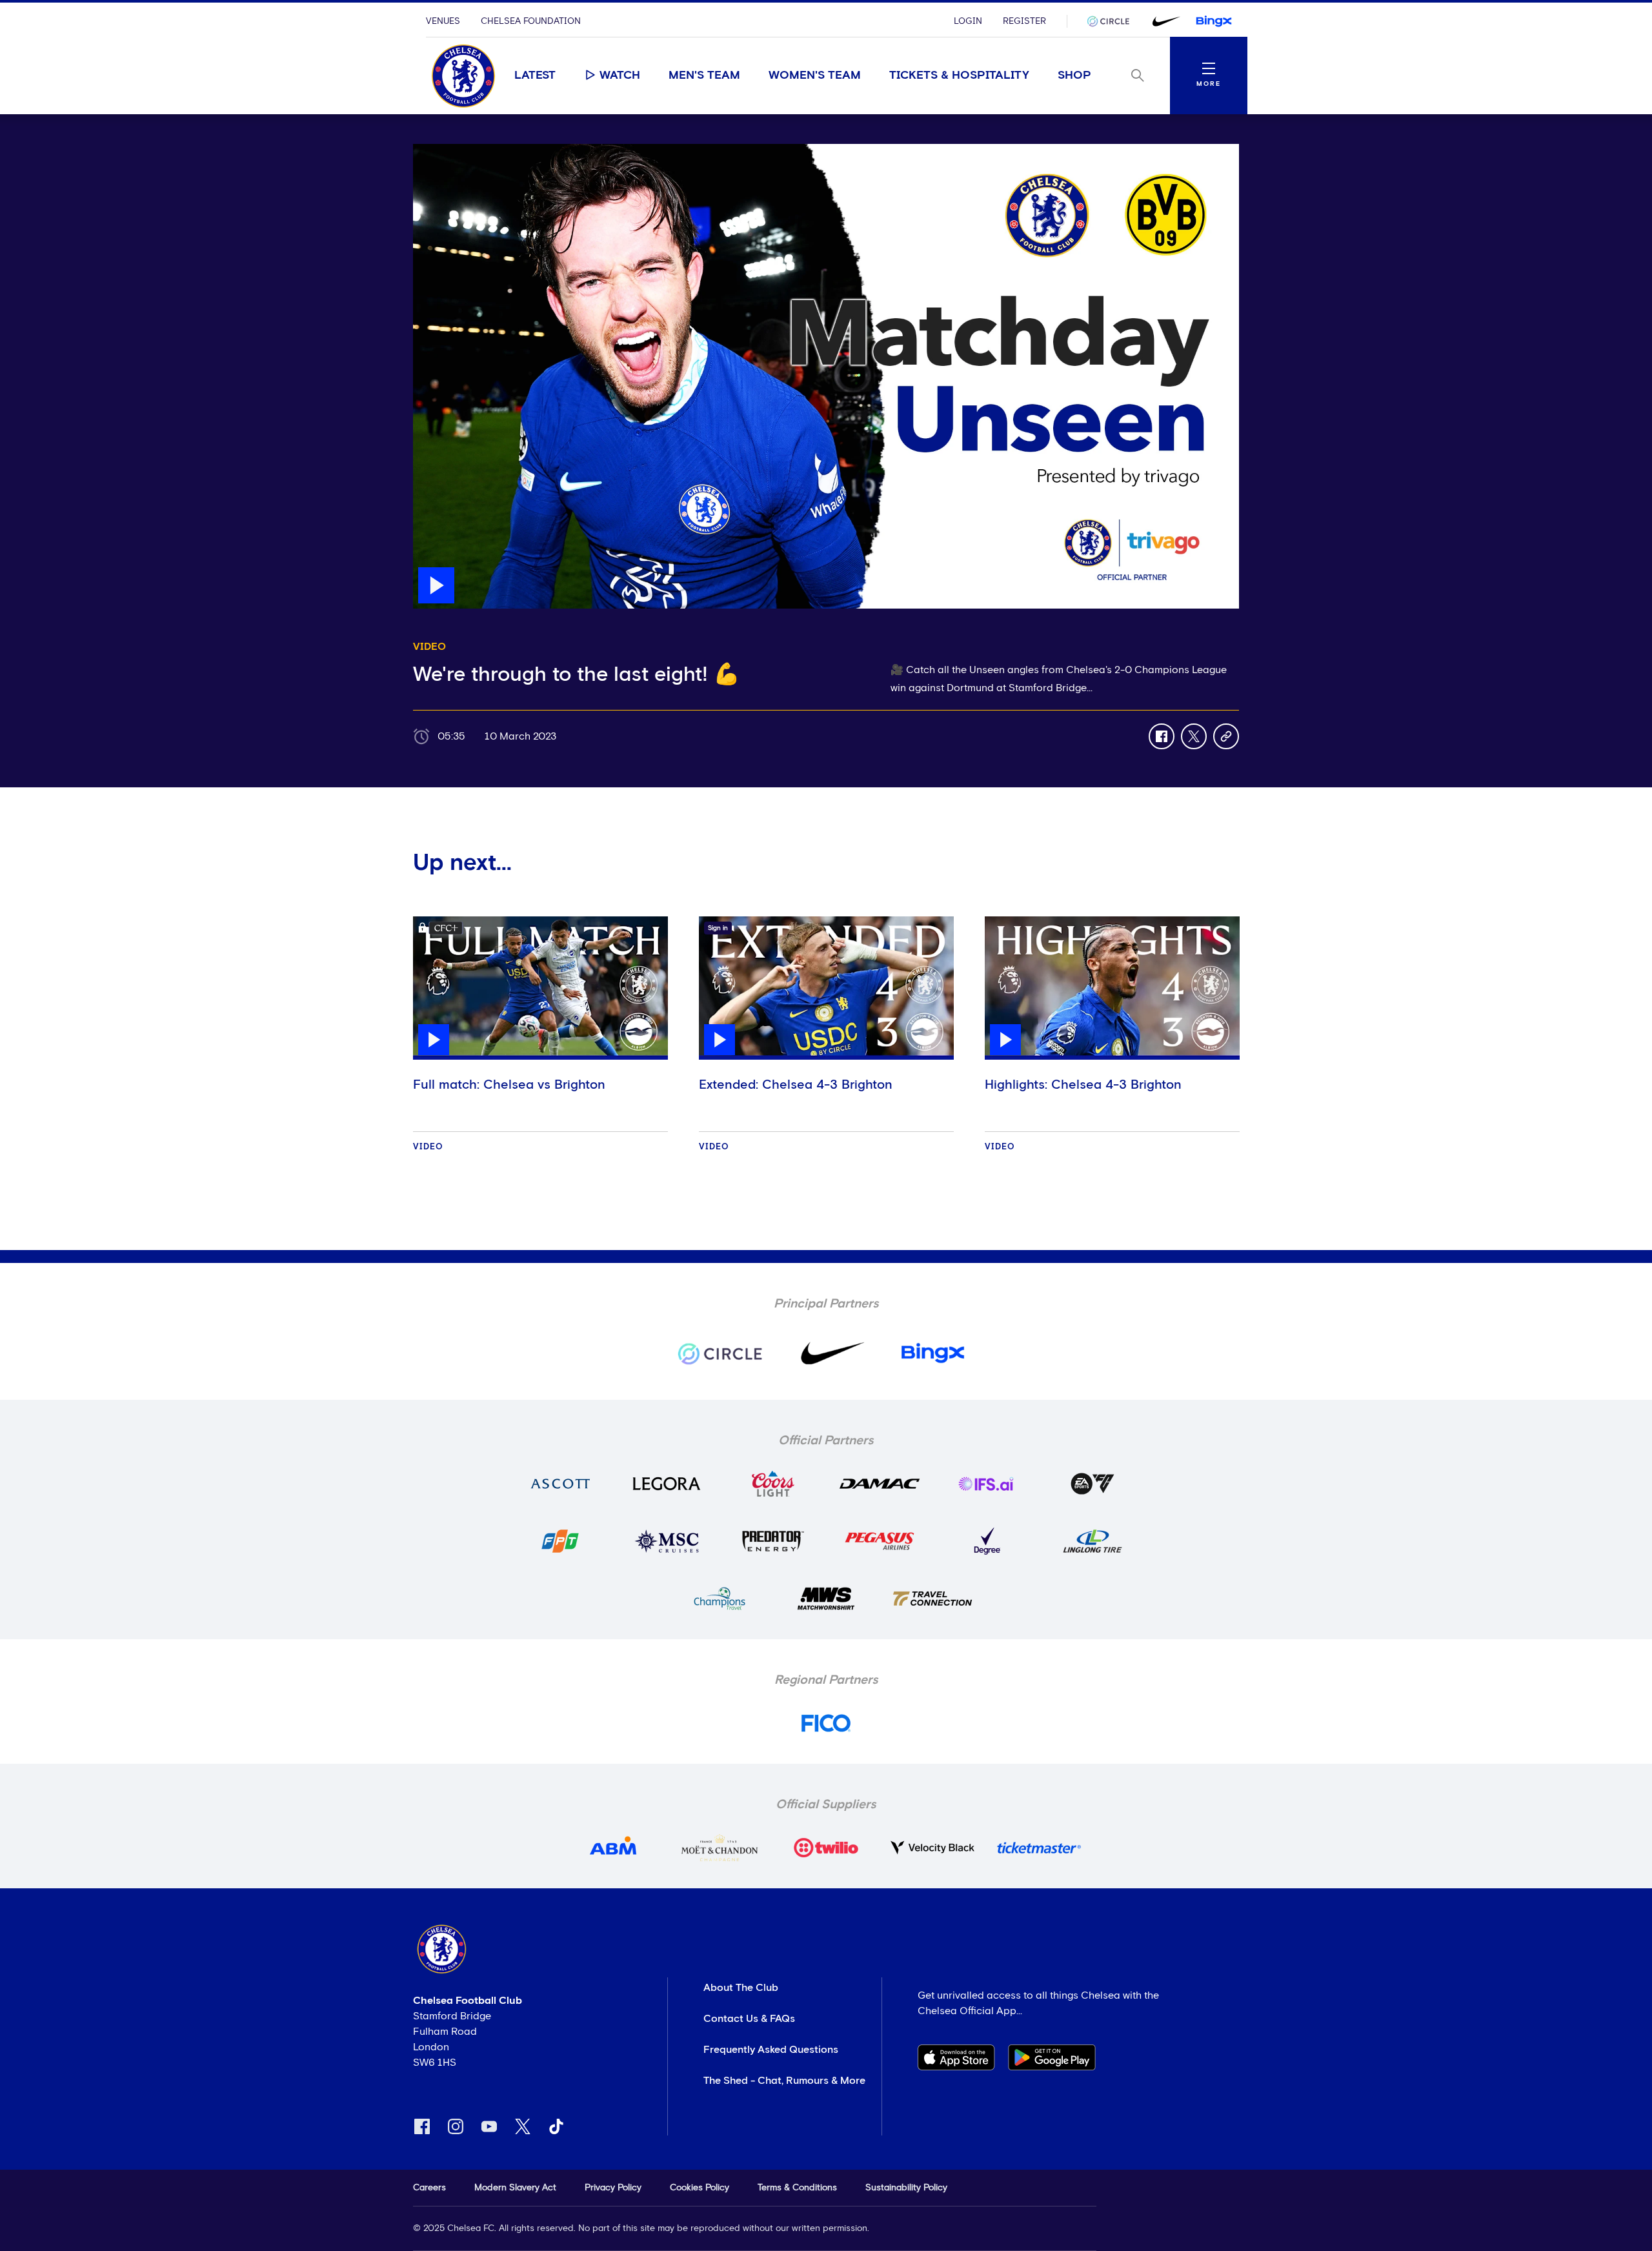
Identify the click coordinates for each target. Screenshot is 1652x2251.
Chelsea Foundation (531, 21)
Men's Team (704, 76)
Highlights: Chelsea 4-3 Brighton (1083, 1085)
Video (428, 1147)
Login (968, 21)
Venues (443, 21)
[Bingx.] (1214, 21)
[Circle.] (1113, 21)
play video (438, 150)
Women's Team (815, 76)
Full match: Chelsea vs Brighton (509, 1085)
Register (1024, 21)
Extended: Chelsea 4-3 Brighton (796, 1085)
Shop (1074, 76)
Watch (620, 76)
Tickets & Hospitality (959, 76)
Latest (535, 76)
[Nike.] (1163, 21)
